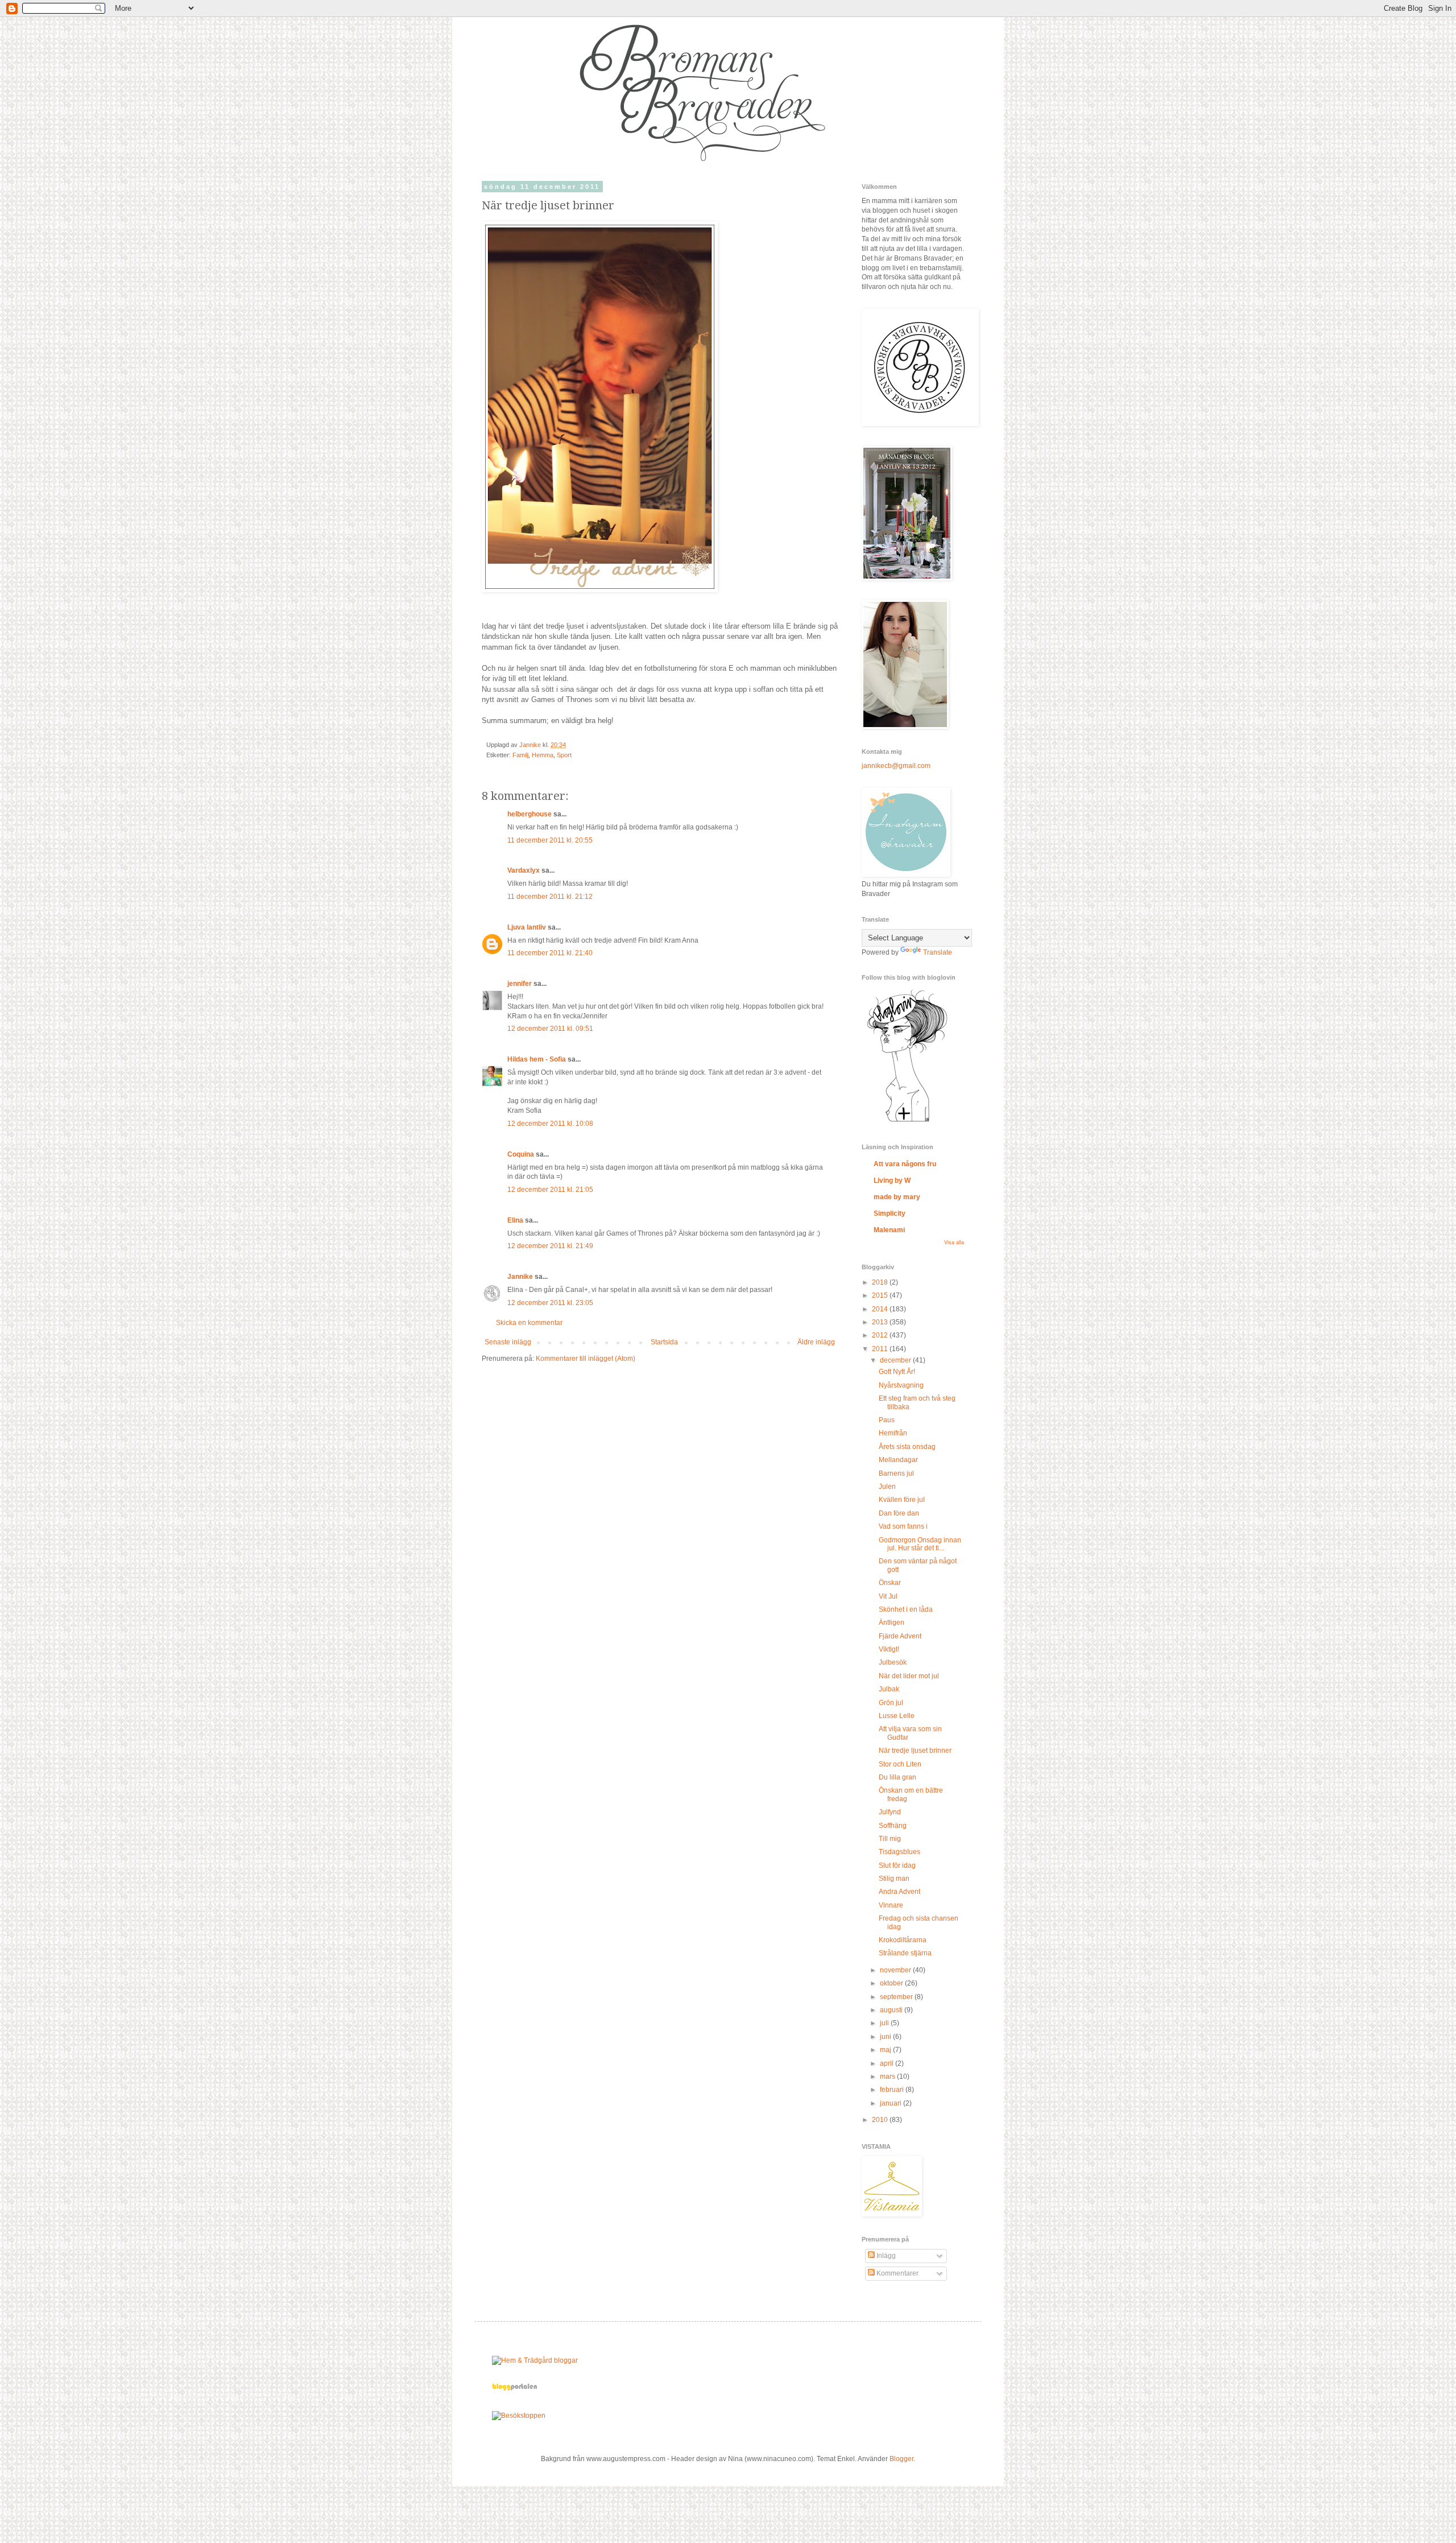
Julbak (889, 1689)
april (888, 2063)
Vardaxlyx (524, 870)
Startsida (664, 1342)
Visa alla (954, 1242)
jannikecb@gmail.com (896, 766)
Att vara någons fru (905, 1164)
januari (892, 2103)
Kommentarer (897, 2273)
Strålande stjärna (905, 1953)
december (896, 1360)
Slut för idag (897, 1865)
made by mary (897, 1197)
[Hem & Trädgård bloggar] (535, 2360)
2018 (881, 1282)
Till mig (890, 1839)
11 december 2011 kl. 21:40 (550, 953)
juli (885, 2023)
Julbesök (893, 1662)
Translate (938, 952)
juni (886, 2037)
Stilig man (894, 1879)
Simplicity (890, 1213)
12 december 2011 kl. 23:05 (550, 1303)
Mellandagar (898, 1460)
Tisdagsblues (899, 1852)
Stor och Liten (900, 1764)
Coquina (521, 1154)
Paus (887, 1420)
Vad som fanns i (903, 1526)
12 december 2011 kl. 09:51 (550, 1029)
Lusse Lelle (897, 1716)
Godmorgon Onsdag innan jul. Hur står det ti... (920, 1544)
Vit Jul (888, 1596)
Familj (520, 755)
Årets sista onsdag (907, 1447)
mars (888, 2076)
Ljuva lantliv (527, 927)
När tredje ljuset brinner (915, 1751)
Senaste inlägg (508, 1342)
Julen (887, 1487)
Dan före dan (899, 1513)
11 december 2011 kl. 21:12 (550, 897)
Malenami (889, 1230)
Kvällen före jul (902, 1500)
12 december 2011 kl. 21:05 (550, 1190)
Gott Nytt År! (897, 1372)
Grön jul (891, 1703)
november (896, 1970)
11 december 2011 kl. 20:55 (550, 840)
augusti (892, 2010)
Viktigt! (889, 1649)
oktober (892, 1983)
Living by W (892, 1180)
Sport (564, 755)
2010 (881, 2120)
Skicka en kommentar (529, 1323)
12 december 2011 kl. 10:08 (550, 1124)
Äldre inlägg (816, 1342)
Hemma (543, 755)
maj (886, 2050)
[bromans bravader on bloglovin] (907, 1121)
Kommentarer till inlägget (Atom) (586, 1359)
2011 (881, 1349)
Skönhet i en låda (906, 1609)
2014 (881, 1309)
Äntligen (892, 1623)
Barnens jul (896, 1473)
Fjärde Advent (900, 1636)
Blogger (901, 2459)
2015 (881, 1295)
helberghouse (530, 814)
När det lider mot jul (909, 1676)
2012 (881, 1335)
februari (893, 2090)
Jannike (520, 1277)
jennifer (520, 984)
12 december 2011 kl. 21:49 (550, 1246)
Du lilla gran (897, 1777)
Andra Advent (899, 1892)
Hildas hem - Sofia (537, 1059)
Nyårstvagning (901, 1385)
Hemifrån (893, 1433)
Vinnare (891, 1905)
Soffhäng (893, 1826)
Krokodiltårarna (903, 1940)
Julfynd (890, 1812)
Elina (515, 1220)
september (897, 1997)
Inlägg (885, 2256)
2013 (881, 1322)
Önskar (890, 1583)
